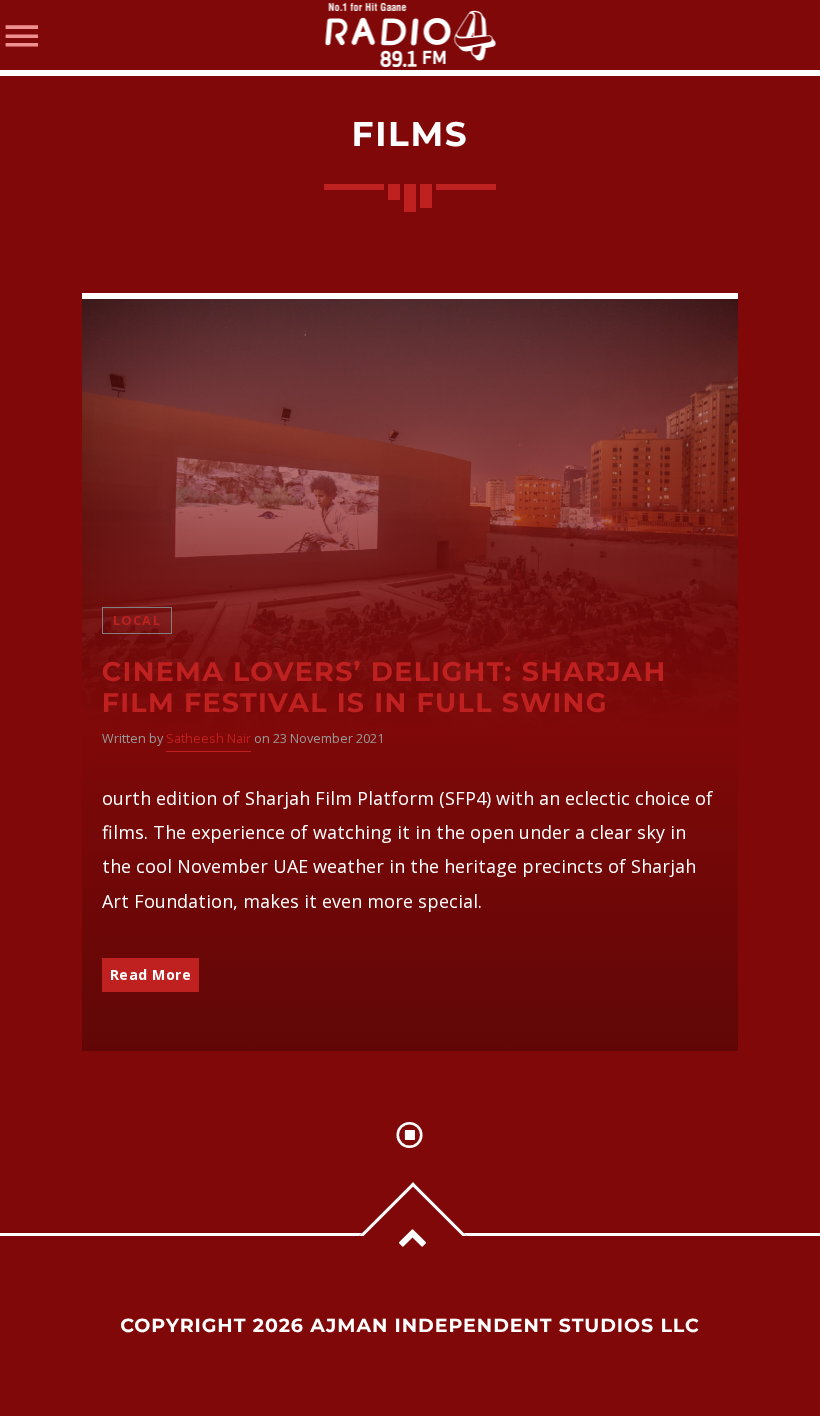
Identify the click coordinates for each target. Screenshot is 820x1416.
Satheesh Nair (208, 738)
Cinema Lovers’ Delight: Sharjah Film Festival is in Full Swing (384, 687)
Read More (151, 974)
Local (137, 620)
